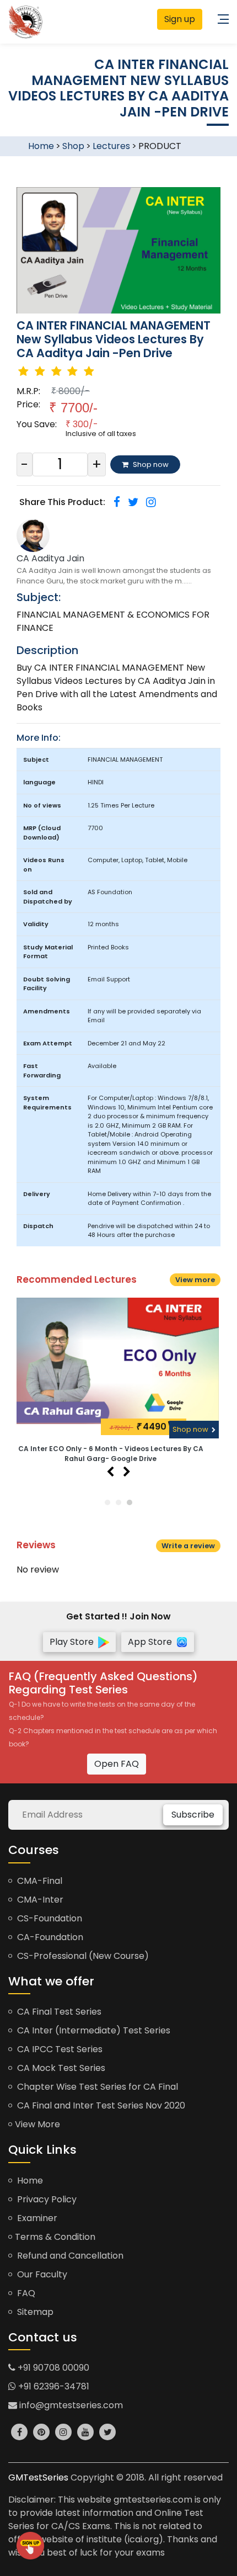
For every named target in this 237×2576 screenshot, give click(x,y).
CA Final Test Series (58, 2012)
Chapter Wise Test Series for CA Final (96, 2087)
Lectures (111, 146)
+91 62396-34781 (53, 2386)
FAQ (25, 2293)
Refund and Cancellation (69, 2256)
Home (41, 146)
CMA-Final (39, 1881)
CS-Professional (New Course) (82, 1956)
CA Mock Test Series (60, 2068)
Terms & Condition (55, 2237)
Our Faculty (41, 2274)
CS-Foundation (49, 1918)
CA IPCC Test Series (59, 2049)
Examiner (36, 2218)
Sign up (180, 19)
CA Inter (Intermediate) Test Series (93, 2030)
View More (37, 2124)
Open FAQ (117, 1764)
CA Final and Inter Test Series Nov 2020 (100, 2105)
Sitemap (34, 2312)
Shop (73, 146)
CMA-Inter (39, 1900)
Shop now (191, 1429)
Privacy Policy (46, 2199)
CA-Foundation (49, 1937)
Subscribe (193, 1815)
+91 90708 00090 (52, 2368)
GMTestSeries (38, 2477)
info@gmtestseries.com (70, 2405)
